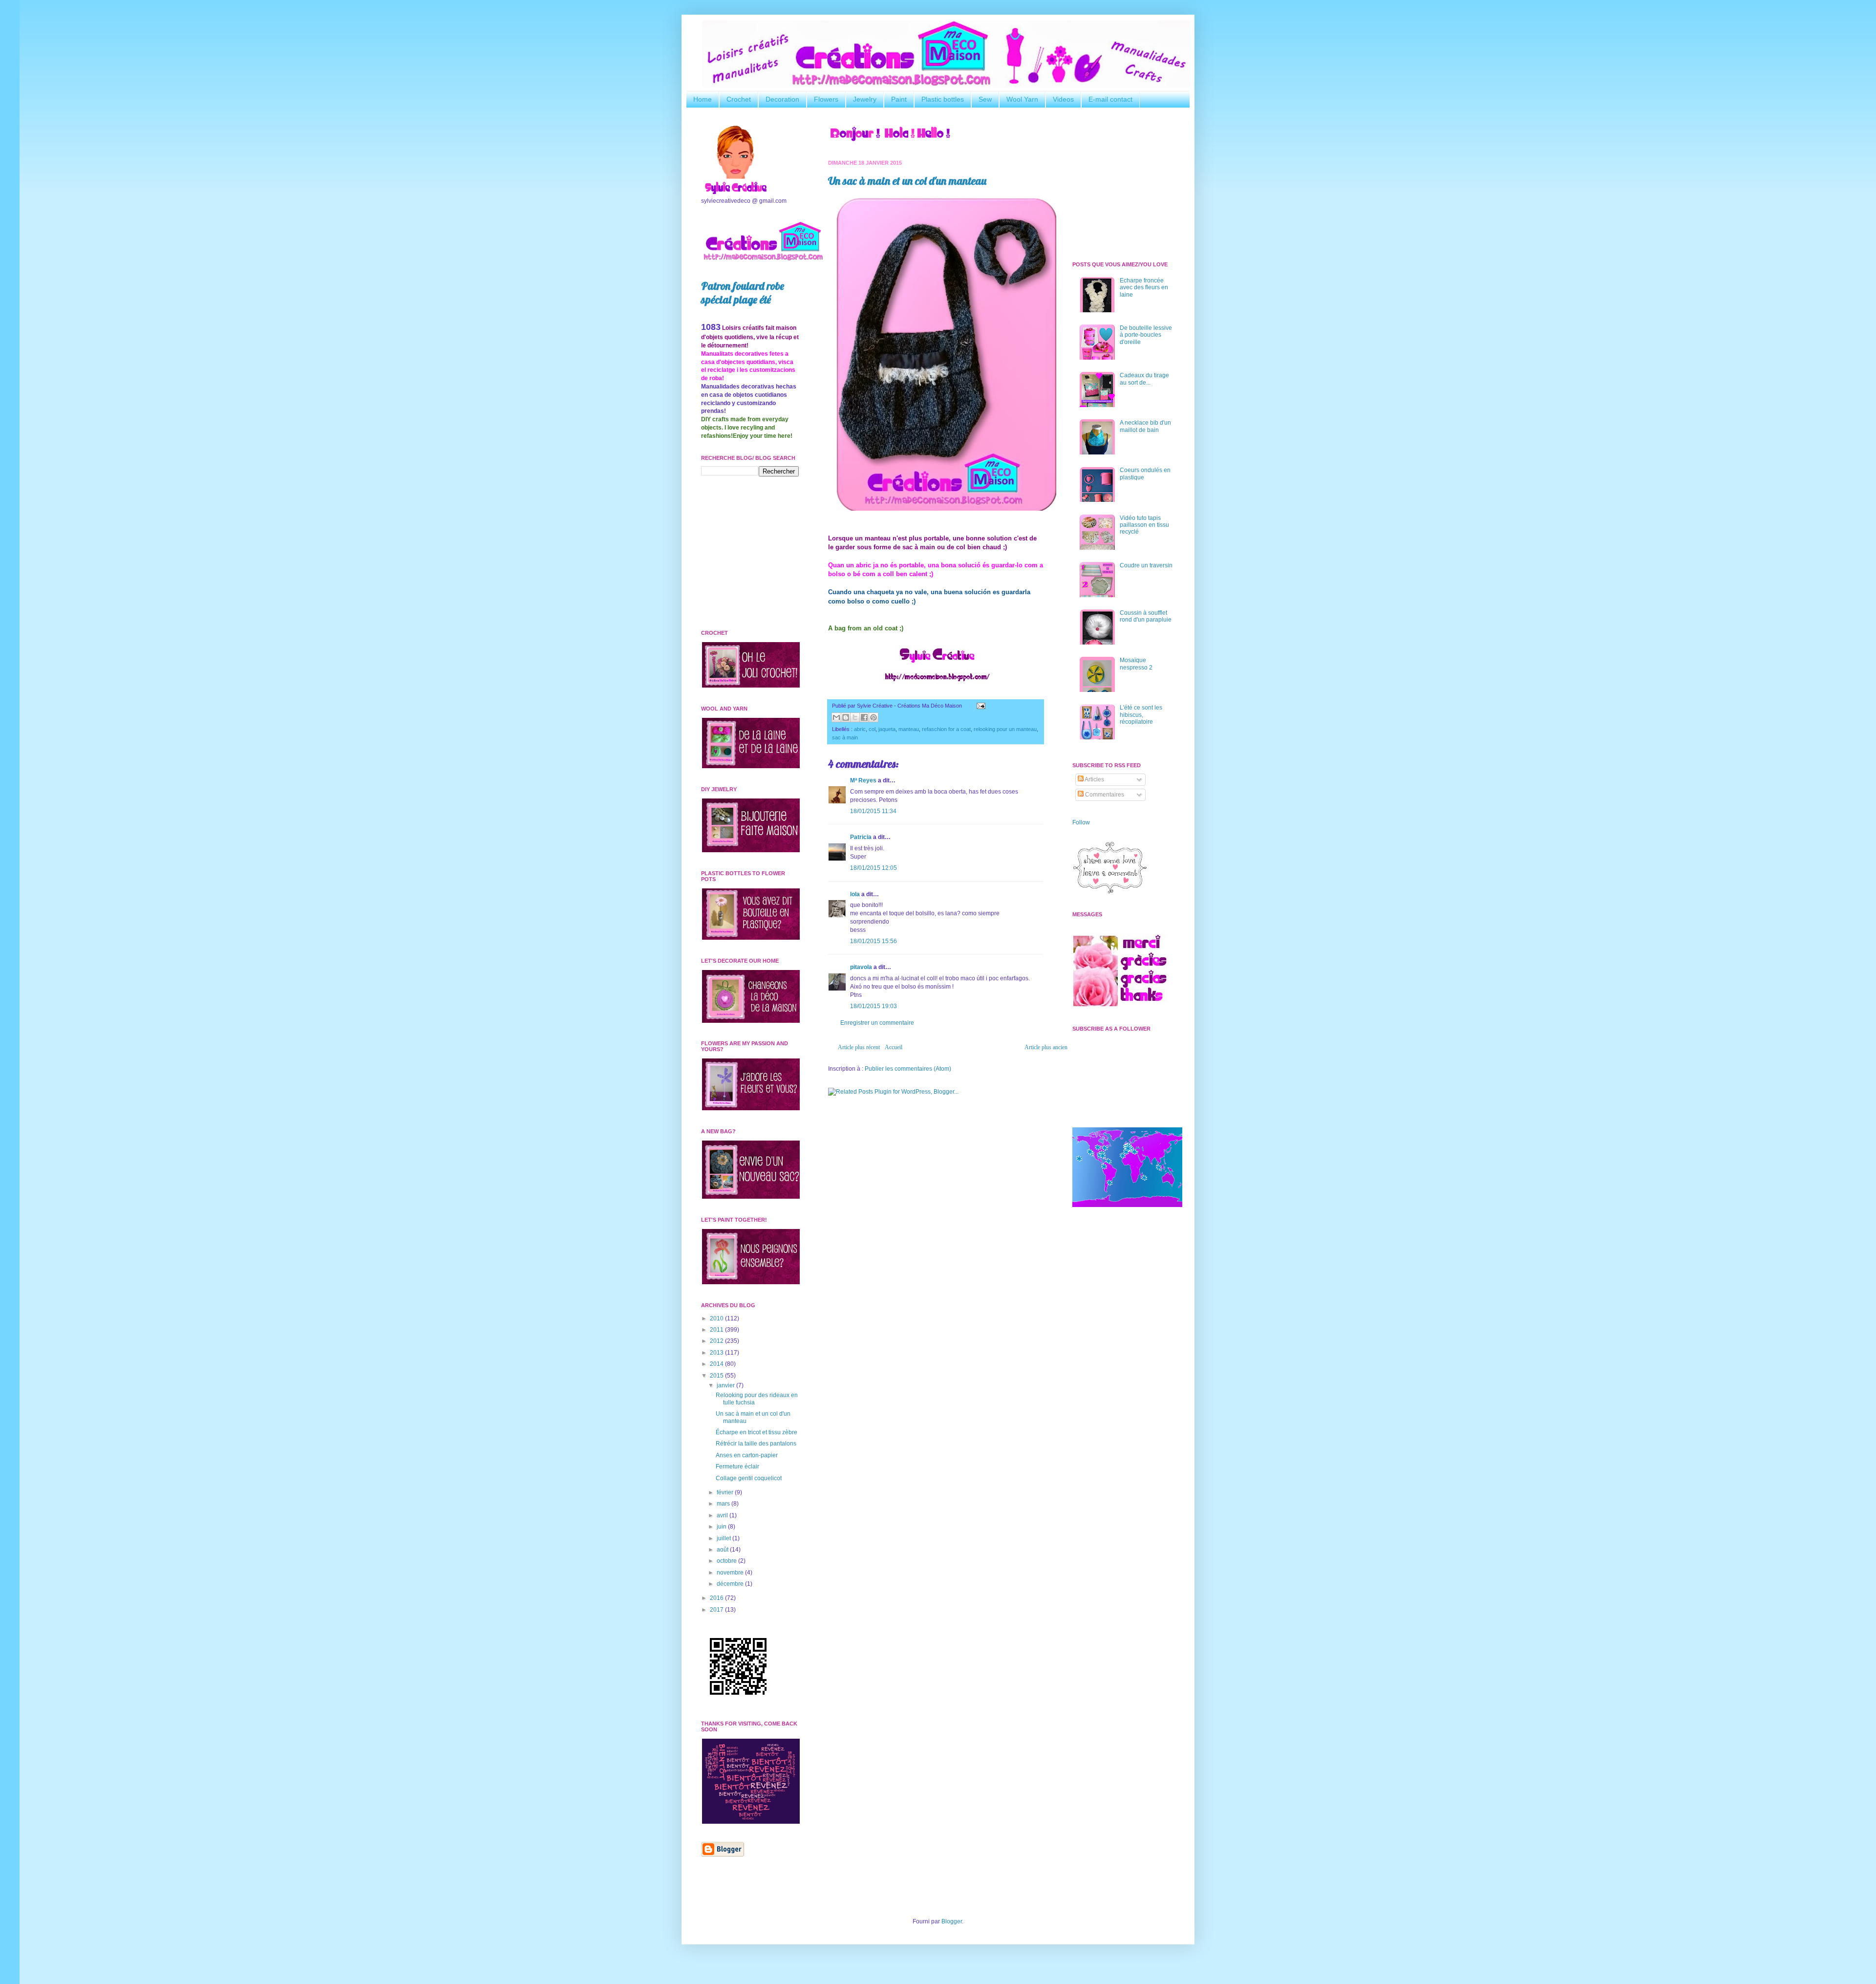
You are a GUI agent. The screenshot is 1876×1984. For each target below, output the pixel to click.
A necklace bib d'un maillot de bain (1145, 426)
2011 (717, 1330)
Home (703, 99)
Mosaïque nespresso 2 (1136, 664)
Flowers (826, 99)
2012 (717, 1341)
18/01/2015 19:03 (874, 1006)
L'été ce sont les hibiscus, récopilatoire (1141, 715)
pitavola (861, 967)
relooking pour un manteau (1005, 729)
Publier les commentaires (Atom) (908, 1069)
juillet (725, 1538)
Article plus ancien (1046, 1047)
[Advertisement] (936, 1179)
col (872, 729)
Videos (1063, 99)
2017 (717, 1610)
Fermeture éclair (737, 1466)
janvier (726, 1385)
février (726, 1492)
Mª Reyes (863, 780)
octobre (727, 1561)
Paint (899, 99)
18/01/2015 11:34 (873, 811)
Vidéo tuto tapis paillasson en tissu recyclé (1144, 525)
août (723, 1550)
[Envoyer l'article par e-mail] (980, 706)
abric (860, 729)
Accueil (894, 1047)
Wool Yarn (1022, 99)
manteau (909, 729)
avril (723, 1515)
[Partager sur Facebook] (864, 717)
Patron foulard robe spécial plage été (743, 293)
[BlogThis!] (846, 717)
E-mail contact (1110, 99)
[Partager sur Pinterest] (874, 717)
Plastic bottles (943, 99)
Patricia (861, 837)
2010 (717, 1318)
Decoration (782, 99)
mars (724, 1504)
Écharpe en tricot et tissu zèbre (757, 1432)
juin (722, 1527)
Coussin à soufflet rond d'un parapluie (1146, 616)
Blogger (952, 1921)
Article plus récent (859, 1047)
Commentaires (1104, 795)
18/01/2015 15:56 (874, 941)
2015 (717, 1376)
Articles (1094, 779)
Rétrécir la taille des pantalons (756, 1444)
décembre (731, 1584)
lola (855, 894)
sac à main (845, 737)
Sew (985, 99)
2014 (717, 1364)
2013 (717, 1353)
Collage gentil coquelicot (749, 1478)
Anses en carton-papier (747, 1455)
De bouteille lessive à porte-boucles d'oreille (1146, 335)
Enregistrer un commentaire (877, 1023)
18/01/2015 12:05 (874, 868)
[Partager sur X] (855, 717)
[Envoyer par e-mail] (836, 717)
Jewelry (865, 99)
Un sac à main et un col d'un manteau (907, 181)
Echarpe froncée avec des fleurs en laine (1144, 288)
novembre (731, 1573)
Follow (1081, 822)
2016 (717, 1598)
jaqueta (887, 729)
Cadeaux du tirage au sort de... (1144, 379)
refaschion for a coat (946, 729)
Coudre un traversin (1146, 565)
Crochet (739, 99)
